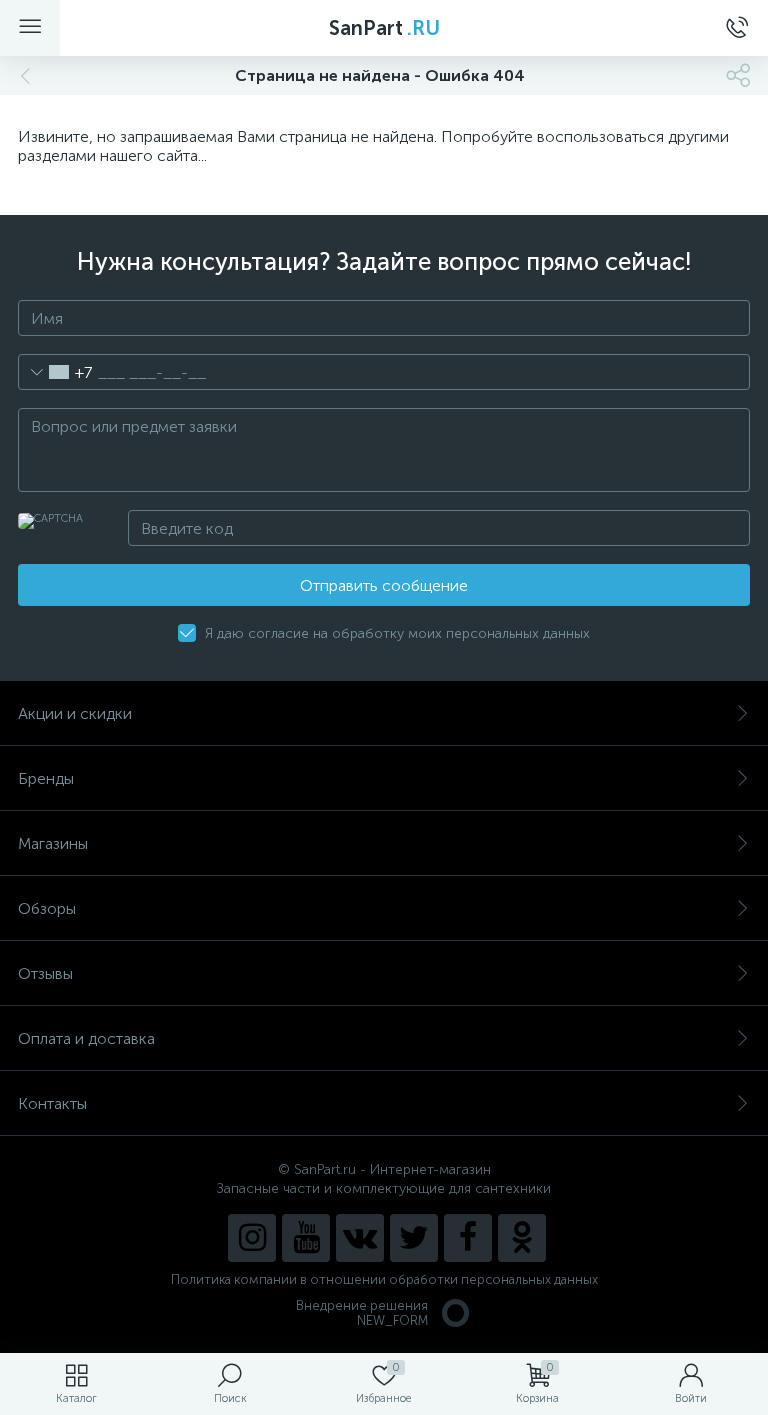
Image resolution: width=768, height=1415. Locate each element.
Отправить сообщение (384, 585)
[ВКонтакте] (360, 1238)
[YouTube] (306, 1238)
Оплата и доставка (86, 1038)
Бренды (46, 778)
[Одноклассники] (522, 1238)
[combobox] (55, 372)
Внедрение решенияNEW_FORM (362, 1313)
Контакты (52, 1103)
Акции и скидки (75, 713)
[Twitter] (414, 1238)
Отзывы (45, 973)
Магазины (53, 843)
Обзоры (47, 908)
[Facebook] (468, 1238)
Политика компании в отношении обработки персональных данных (384, 1279)
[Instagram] (252, 1238)
